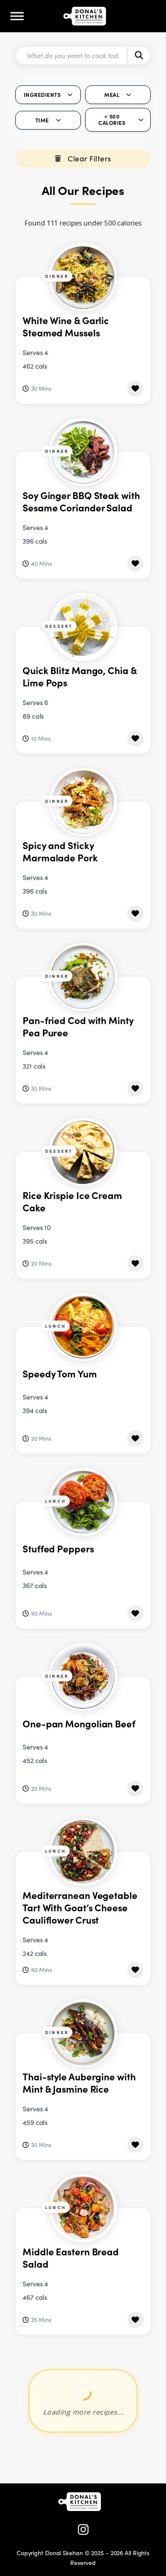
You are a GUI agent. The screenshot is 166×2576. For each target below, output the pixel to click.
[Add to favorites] (135, 2503)
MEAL (112, 95)
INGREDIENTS (42, 95)
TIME (42, 120)
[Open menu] (17, 16)
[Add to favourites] (135, 389)
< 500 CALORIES (112, 119)
